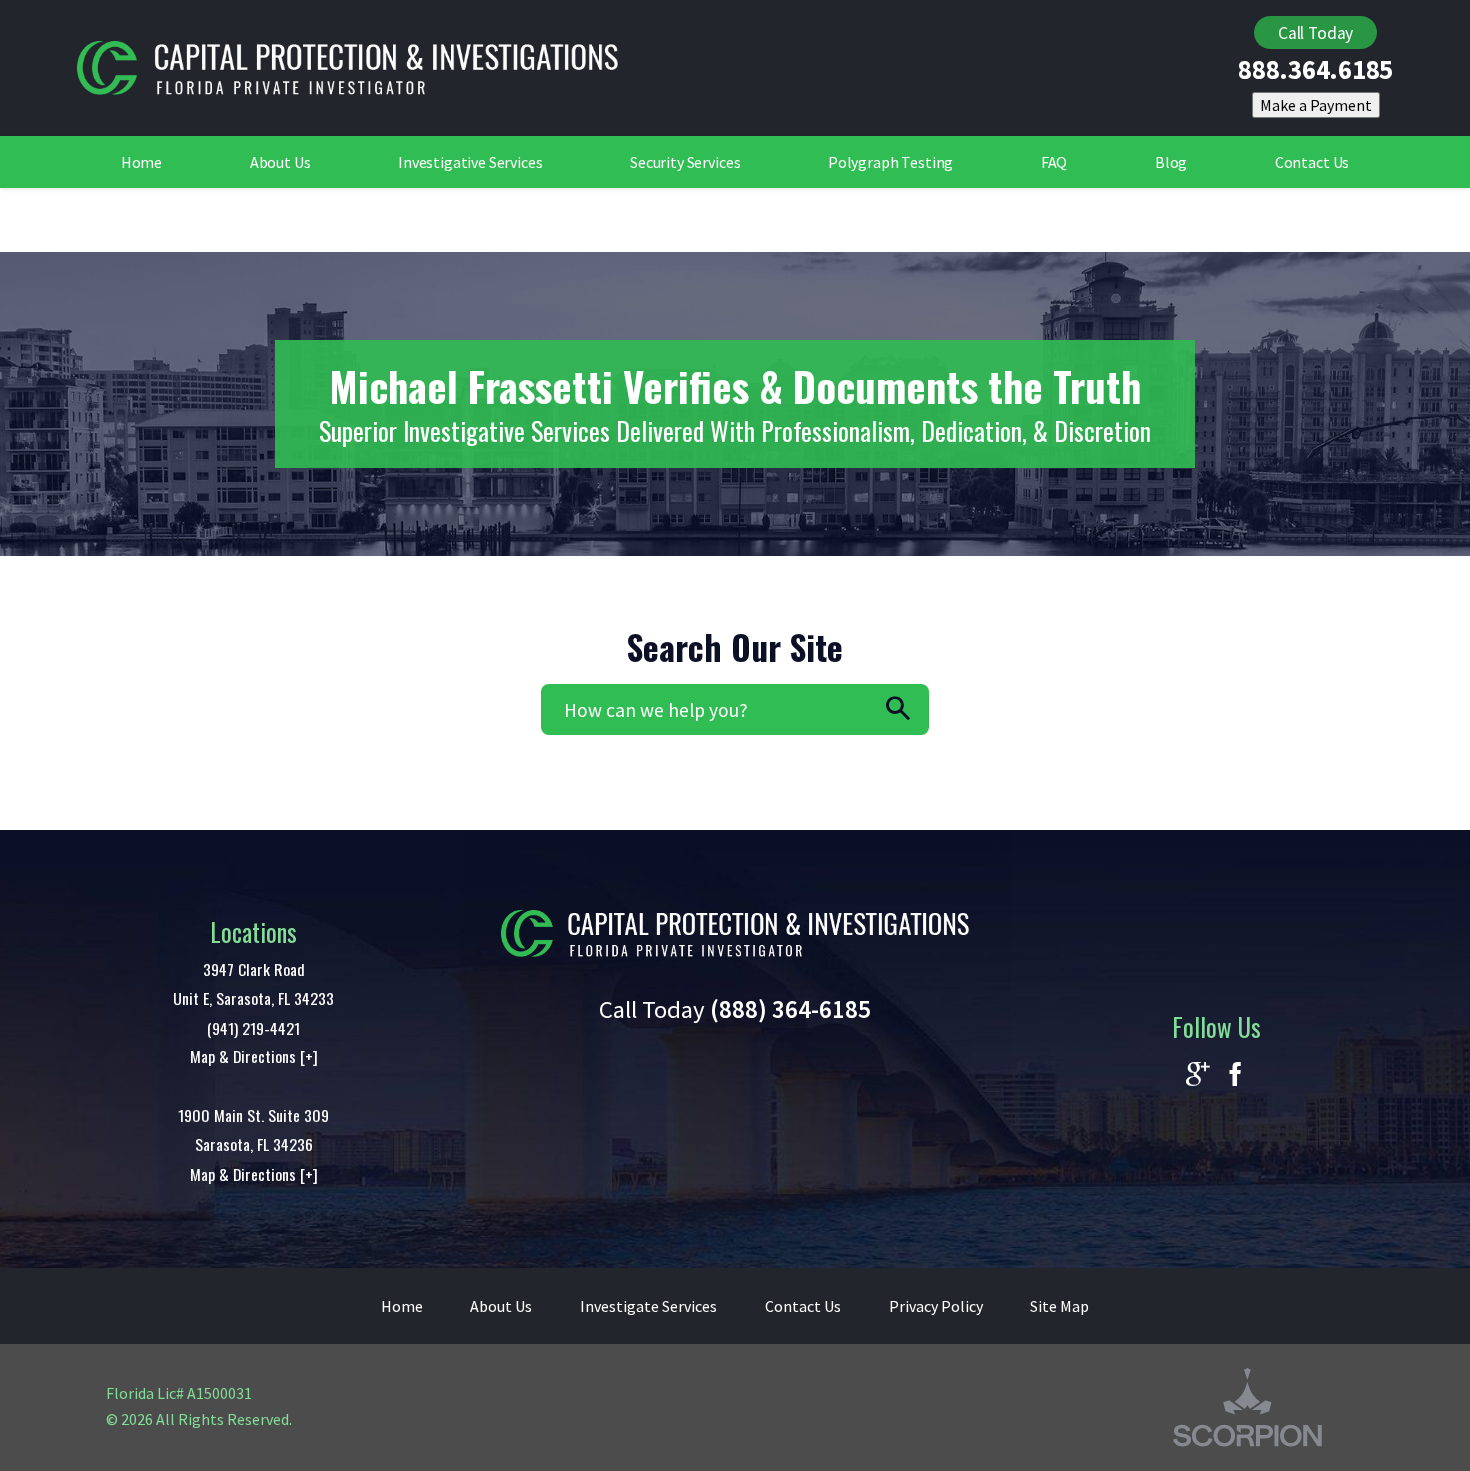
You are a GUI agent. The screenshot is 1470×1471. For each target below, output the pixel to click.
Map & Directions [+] (254, 1056)
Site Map (1059, 1306)
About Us (501, 1306)
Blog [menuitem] (1171, 162)
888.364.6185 (1315, 70)
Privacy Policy (936, 1306)
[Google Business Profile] (1198, 1076)
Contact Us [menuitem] (1312, 162)
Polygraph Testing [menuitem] (890, 162)
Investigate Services (648, 1306)
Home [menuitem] (141, 162)
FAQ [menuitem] (1054, 162)
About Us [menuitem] (280, 162)
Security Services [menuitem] (685, 162)
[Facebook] (1235, 1076)
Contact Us (803, 1306)
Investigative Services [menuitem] (470, 162)
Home (402, 1306)
